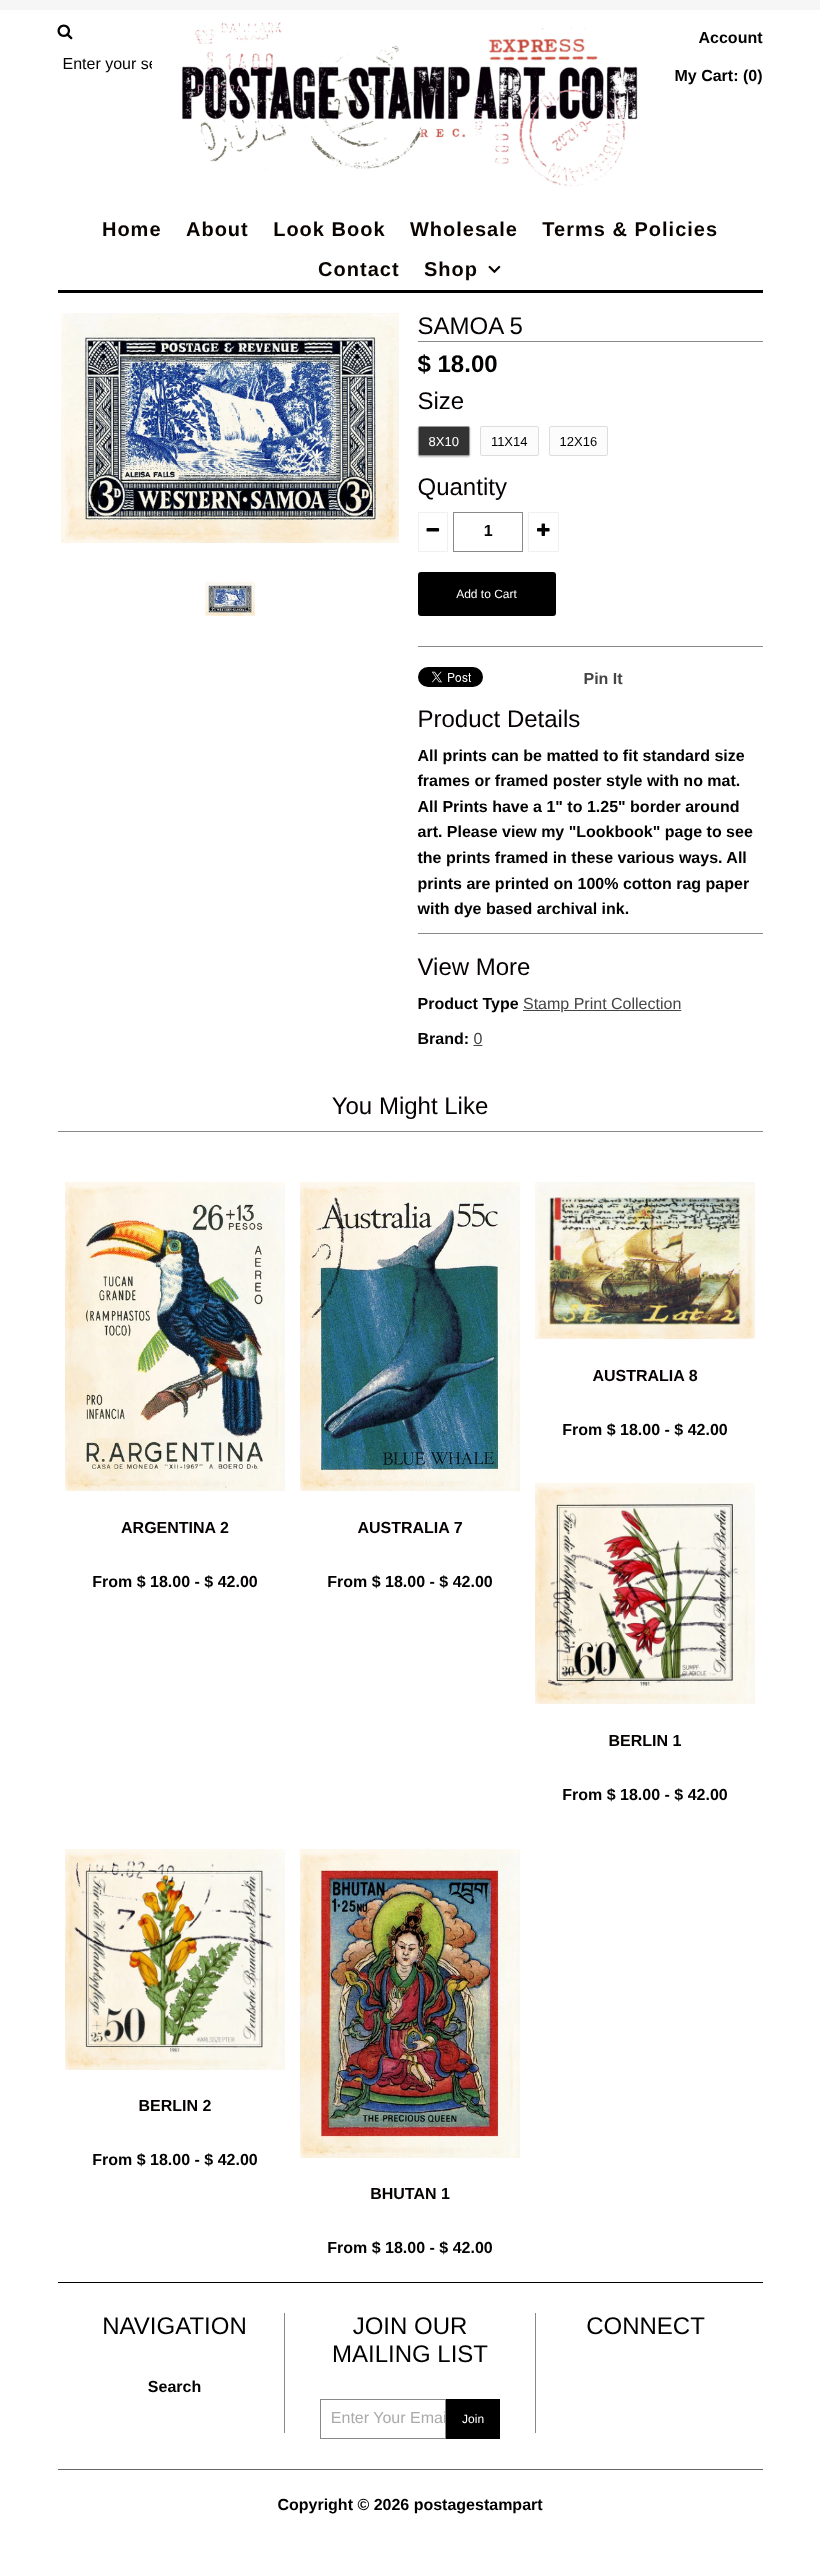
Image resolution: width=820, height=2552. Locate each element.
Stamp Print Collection (602, 1004)
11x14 (509, 441)
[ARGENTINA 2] (175, 1506)
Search (174, 2387)
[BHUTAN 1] (410, 2173)
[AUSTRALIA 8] (645, 1354)
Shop (451, 270)
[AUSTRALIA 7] (410, 1506)
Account (731, 38)
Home (132, 230)
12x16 (579, 441)
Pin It (603, 679)
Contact (358, 270)
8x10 (444, 441)
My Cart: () (718, 76)
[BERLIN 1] (645, 1719)
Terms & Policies (630, 230)
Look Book (329, 230)
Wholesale (464, 230)
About (217, 230)
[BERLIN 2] (175, 2085)
